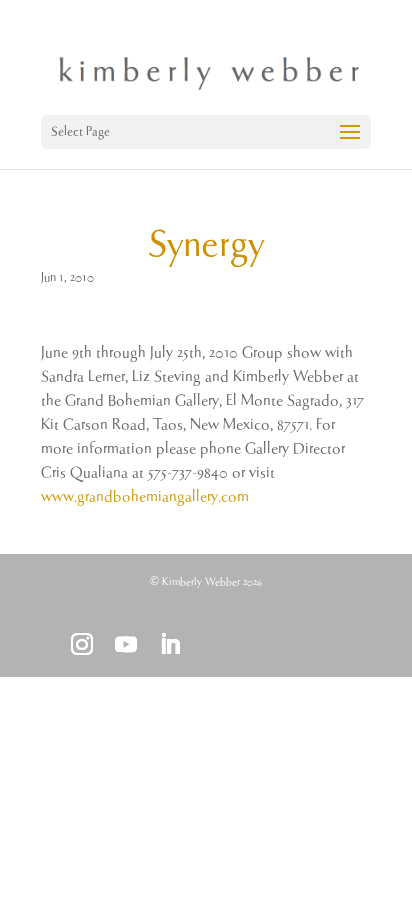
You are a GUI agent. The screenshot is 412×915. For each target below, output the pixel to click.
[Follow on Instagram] (82, 644)
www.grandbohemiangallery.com (145, 496)
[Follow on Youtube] (126, 644)
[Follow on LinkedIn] (170, 644)
